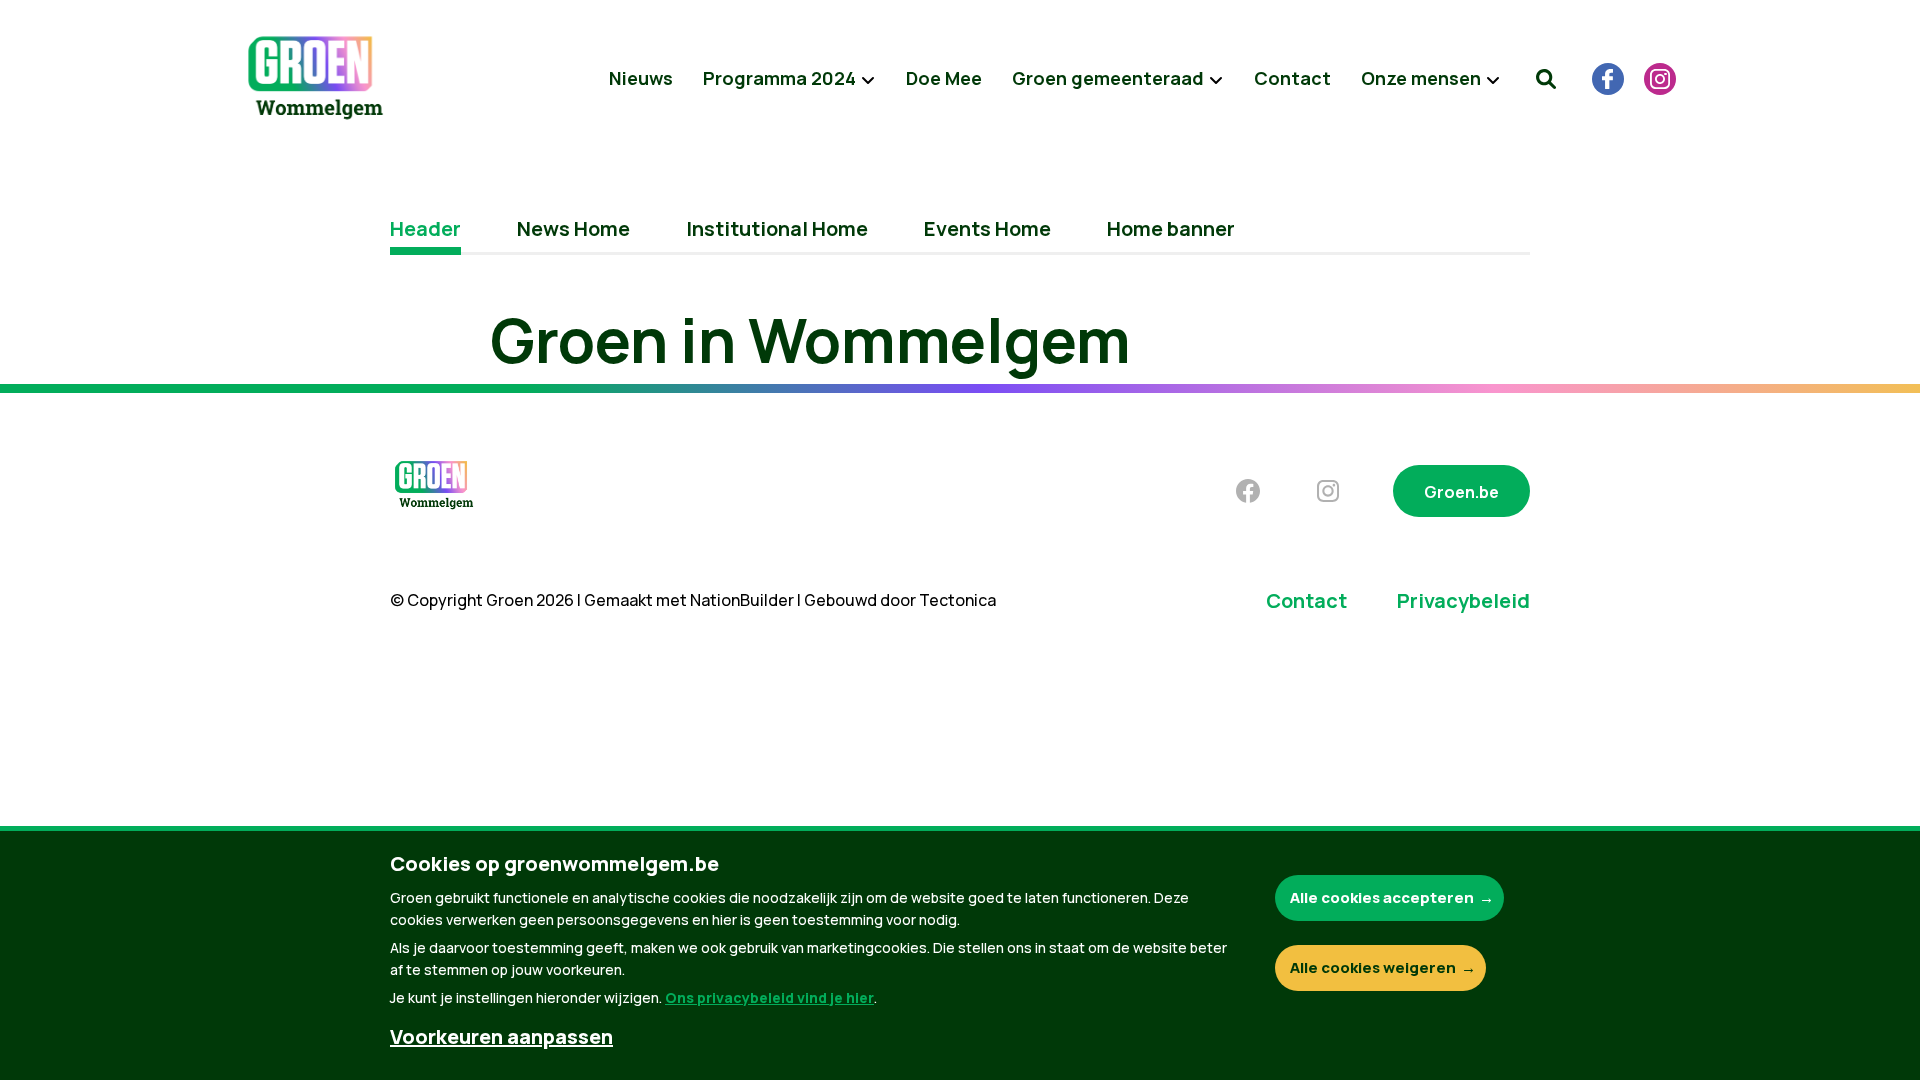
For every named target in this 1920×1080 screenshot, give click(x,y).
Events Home (987, 228)
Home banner (1171, 228)
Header (425, 228)
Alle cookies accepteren (1382, 897)
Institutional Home (777, 228)
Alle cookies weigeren (1373, 967)
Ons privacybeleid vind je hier (769, 997)
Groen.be (1461, 492)
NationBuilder (742, 600)
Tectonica (957, 600)
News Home (573, 228)
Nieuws (641, 78)
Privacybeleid (1463, 600)
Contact (1292, 78)
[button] (1546, 79)
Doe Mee (944, 78)
